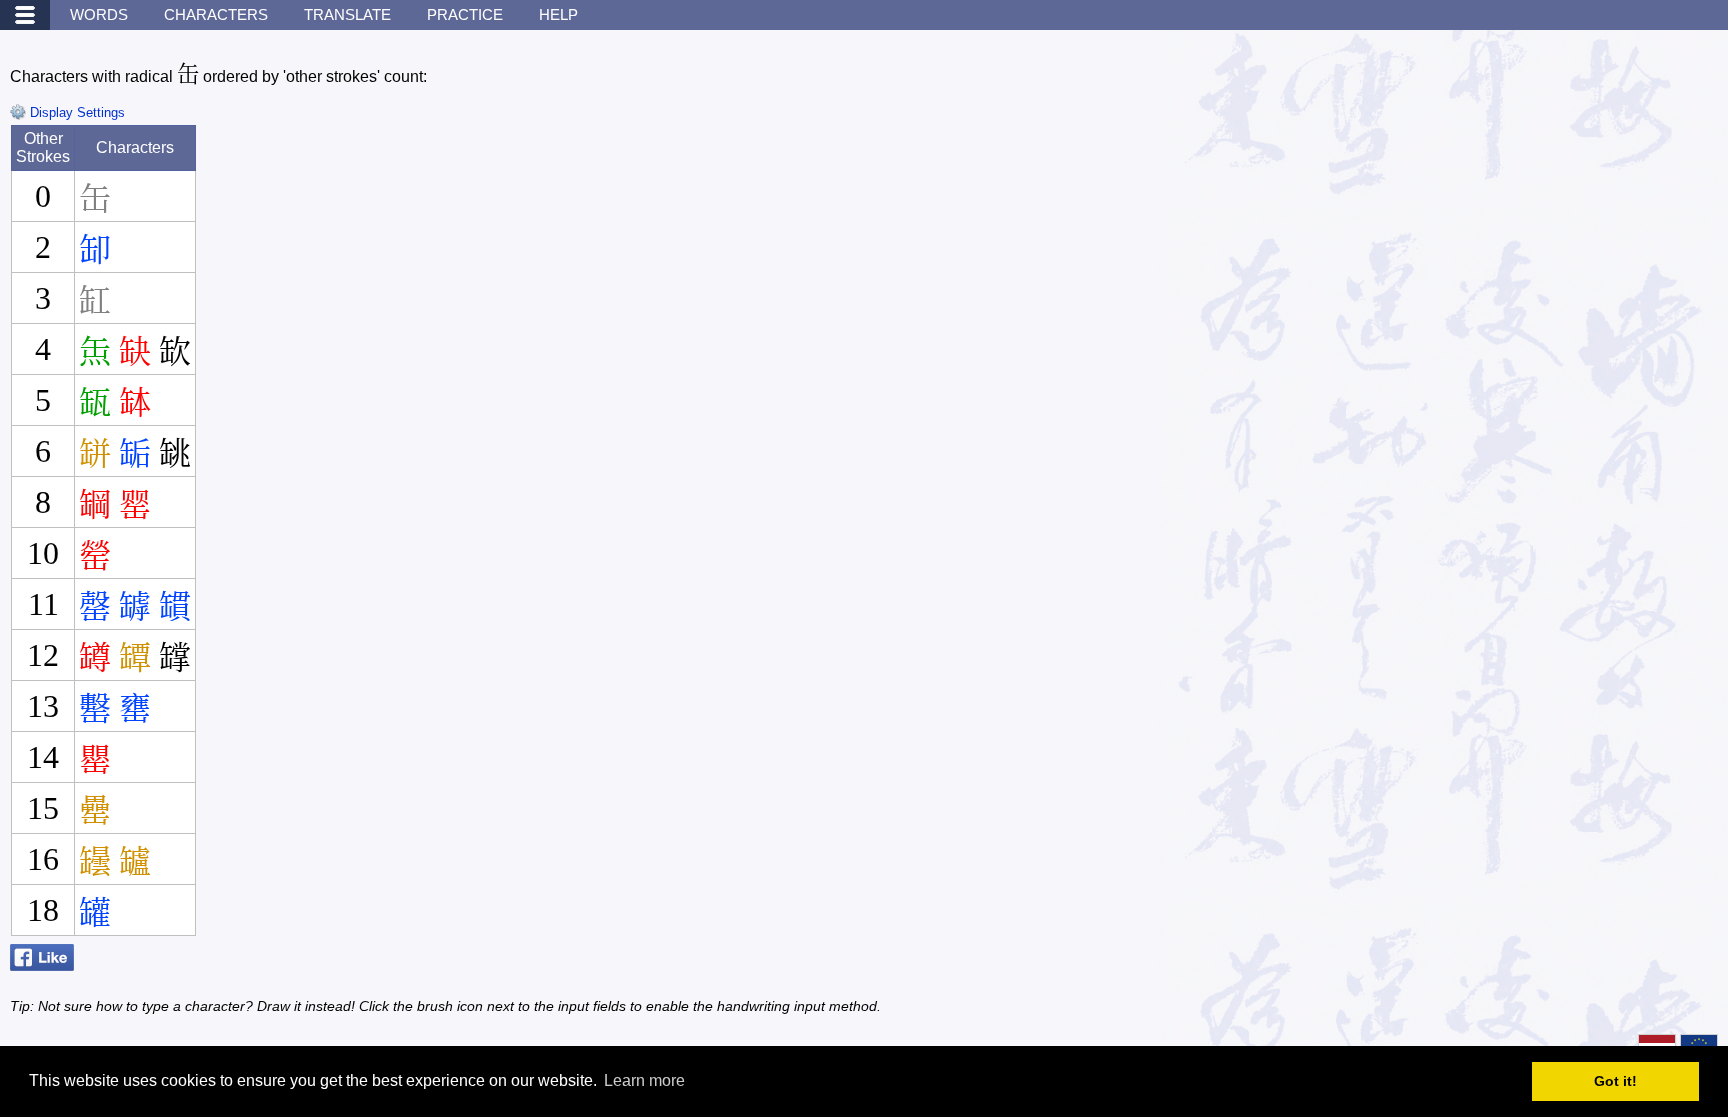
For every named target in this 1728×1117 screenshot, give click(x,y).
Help (558, 14)
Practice (465, 14)
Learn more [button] (644, 1080)
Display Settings (75, 112)
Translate (347, 14)
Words (99, 14)
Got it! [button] (1615, 1081)
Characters (216, 14)
